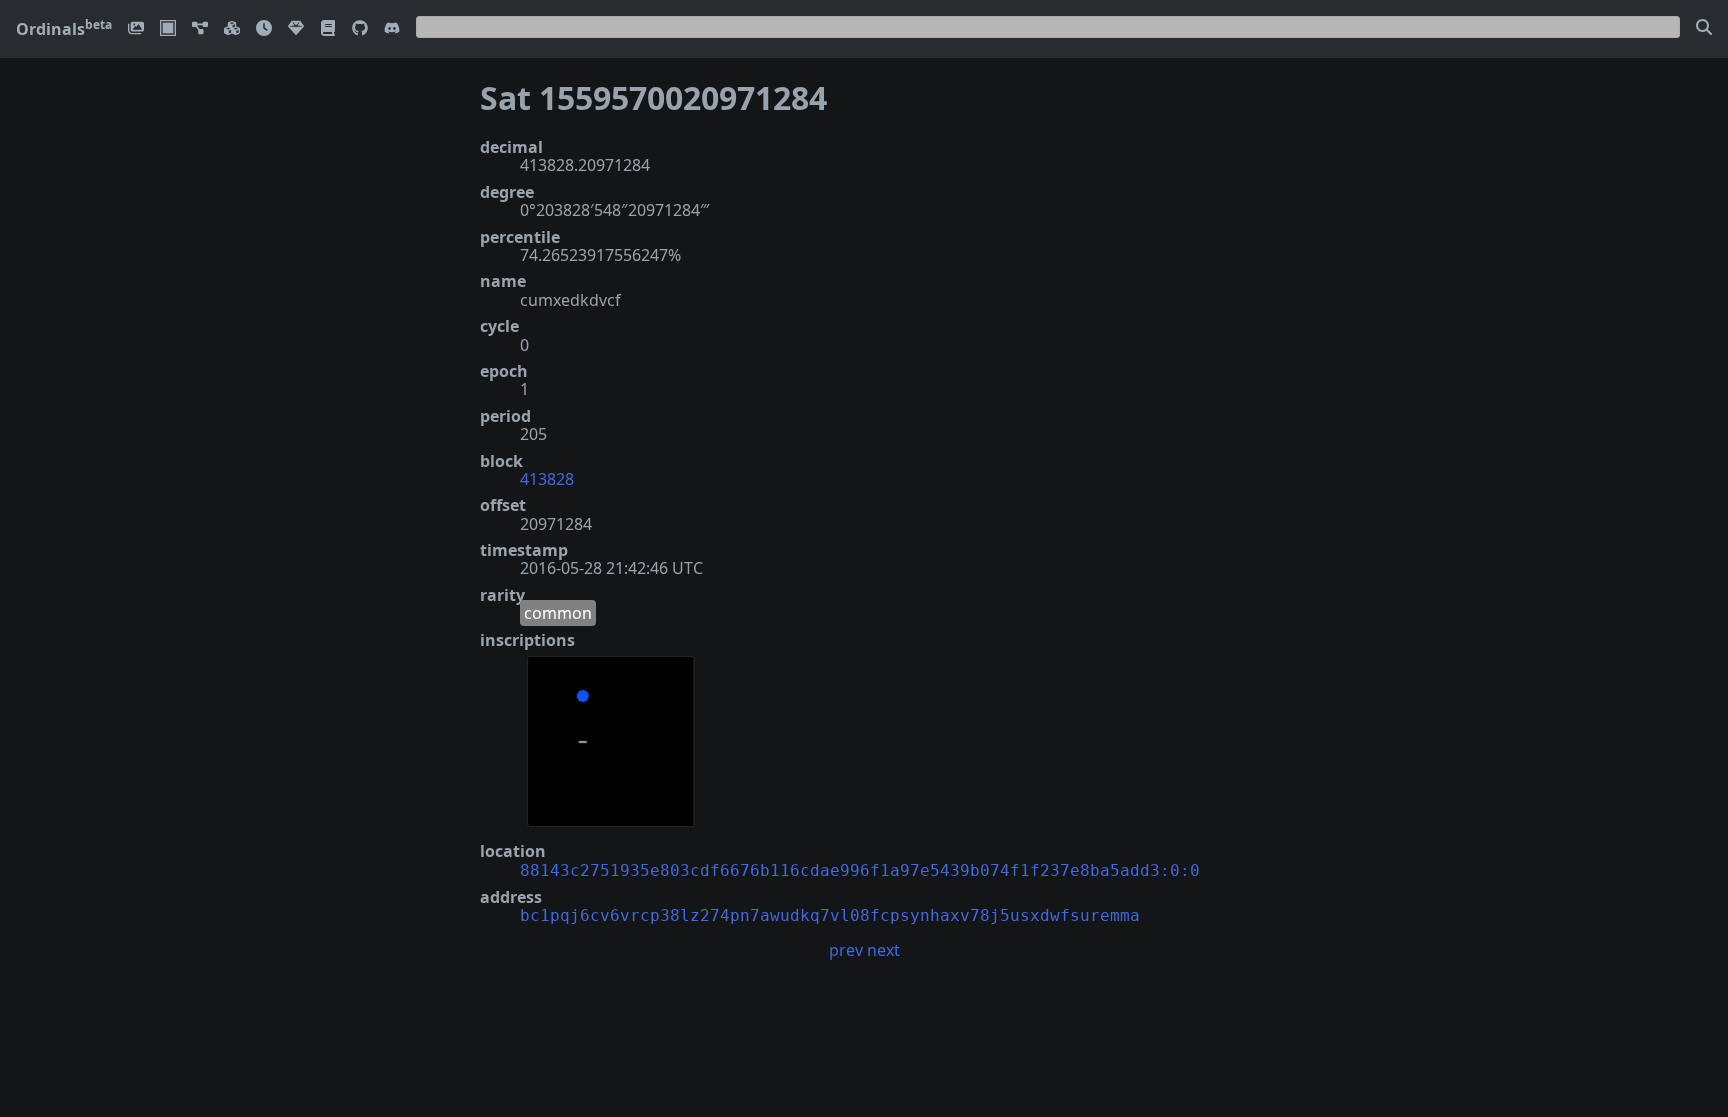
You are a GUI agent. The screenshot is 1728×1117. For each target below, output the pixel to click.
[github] (360, 29)
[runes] (168, 29)
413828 (547, 479)
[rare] (296, 29)
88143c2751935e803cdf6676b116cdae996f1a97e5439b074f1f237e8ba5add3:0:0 (860, 870)
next (883, 950)
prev (846, 950)
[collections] (200, 29)
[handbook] (328, 29)
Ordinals (64, 29)
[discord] (392, 29)
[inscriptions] (136, 29)
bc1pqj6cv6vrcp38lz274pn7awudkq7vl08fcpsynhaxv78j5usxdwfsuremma (830, 915)
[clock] (264, 29)
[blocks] (232, 29)
